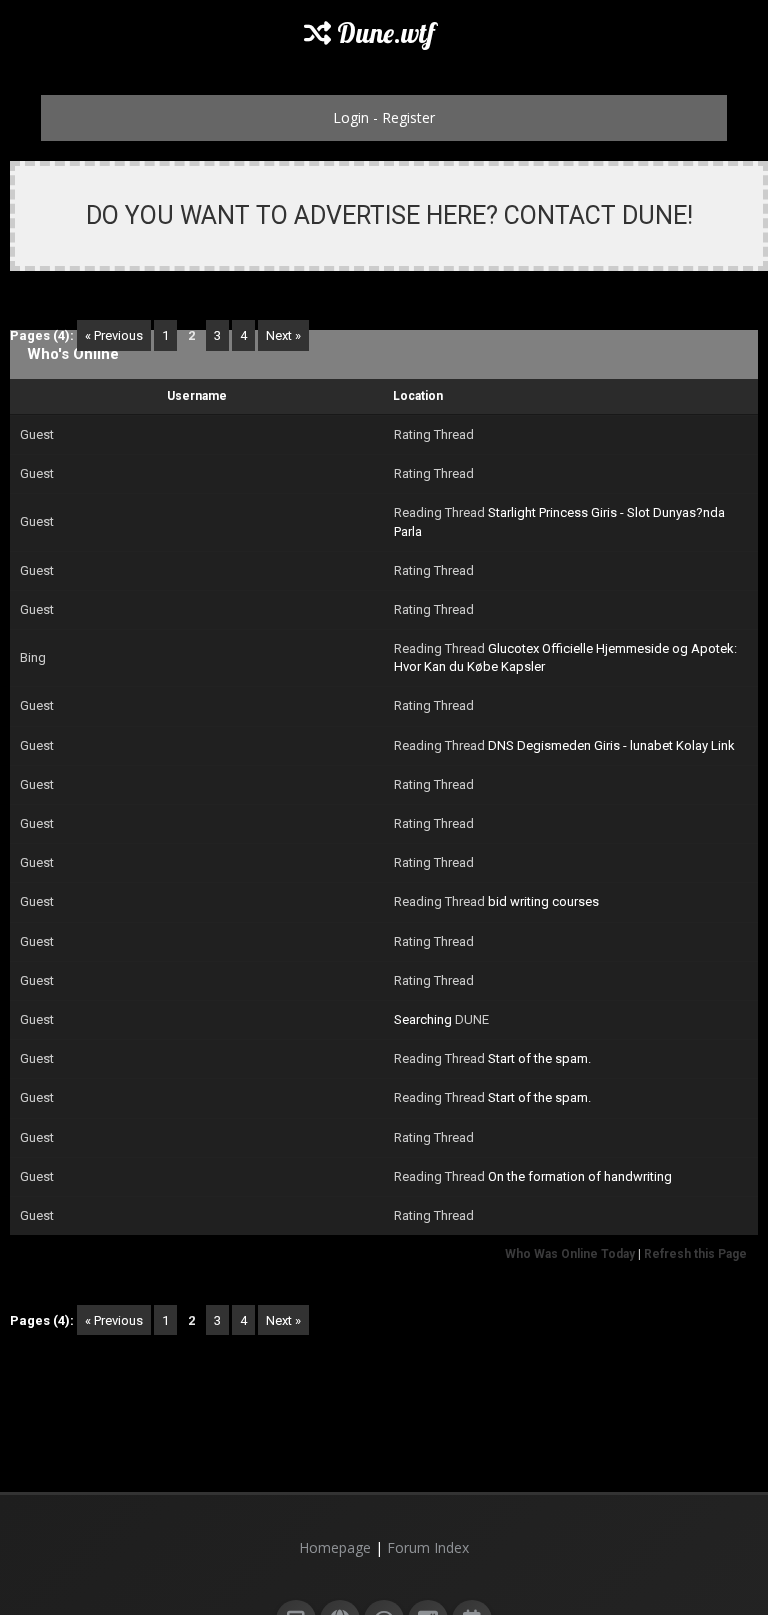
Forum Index (428, 1547)
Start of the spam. (539, 1058)
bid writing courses (543, 901)
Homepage (335, 1547)
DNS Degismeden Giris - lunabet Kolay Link (611, 745)
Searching (423, 1019)
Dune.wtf (383, 33)
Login (351, 117)
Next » (283, 335)
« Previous (114, 335)
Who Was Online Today (570, 1254)
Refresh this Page (695, 1254)
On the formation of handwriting (580, 1176)
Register (408, 117)
